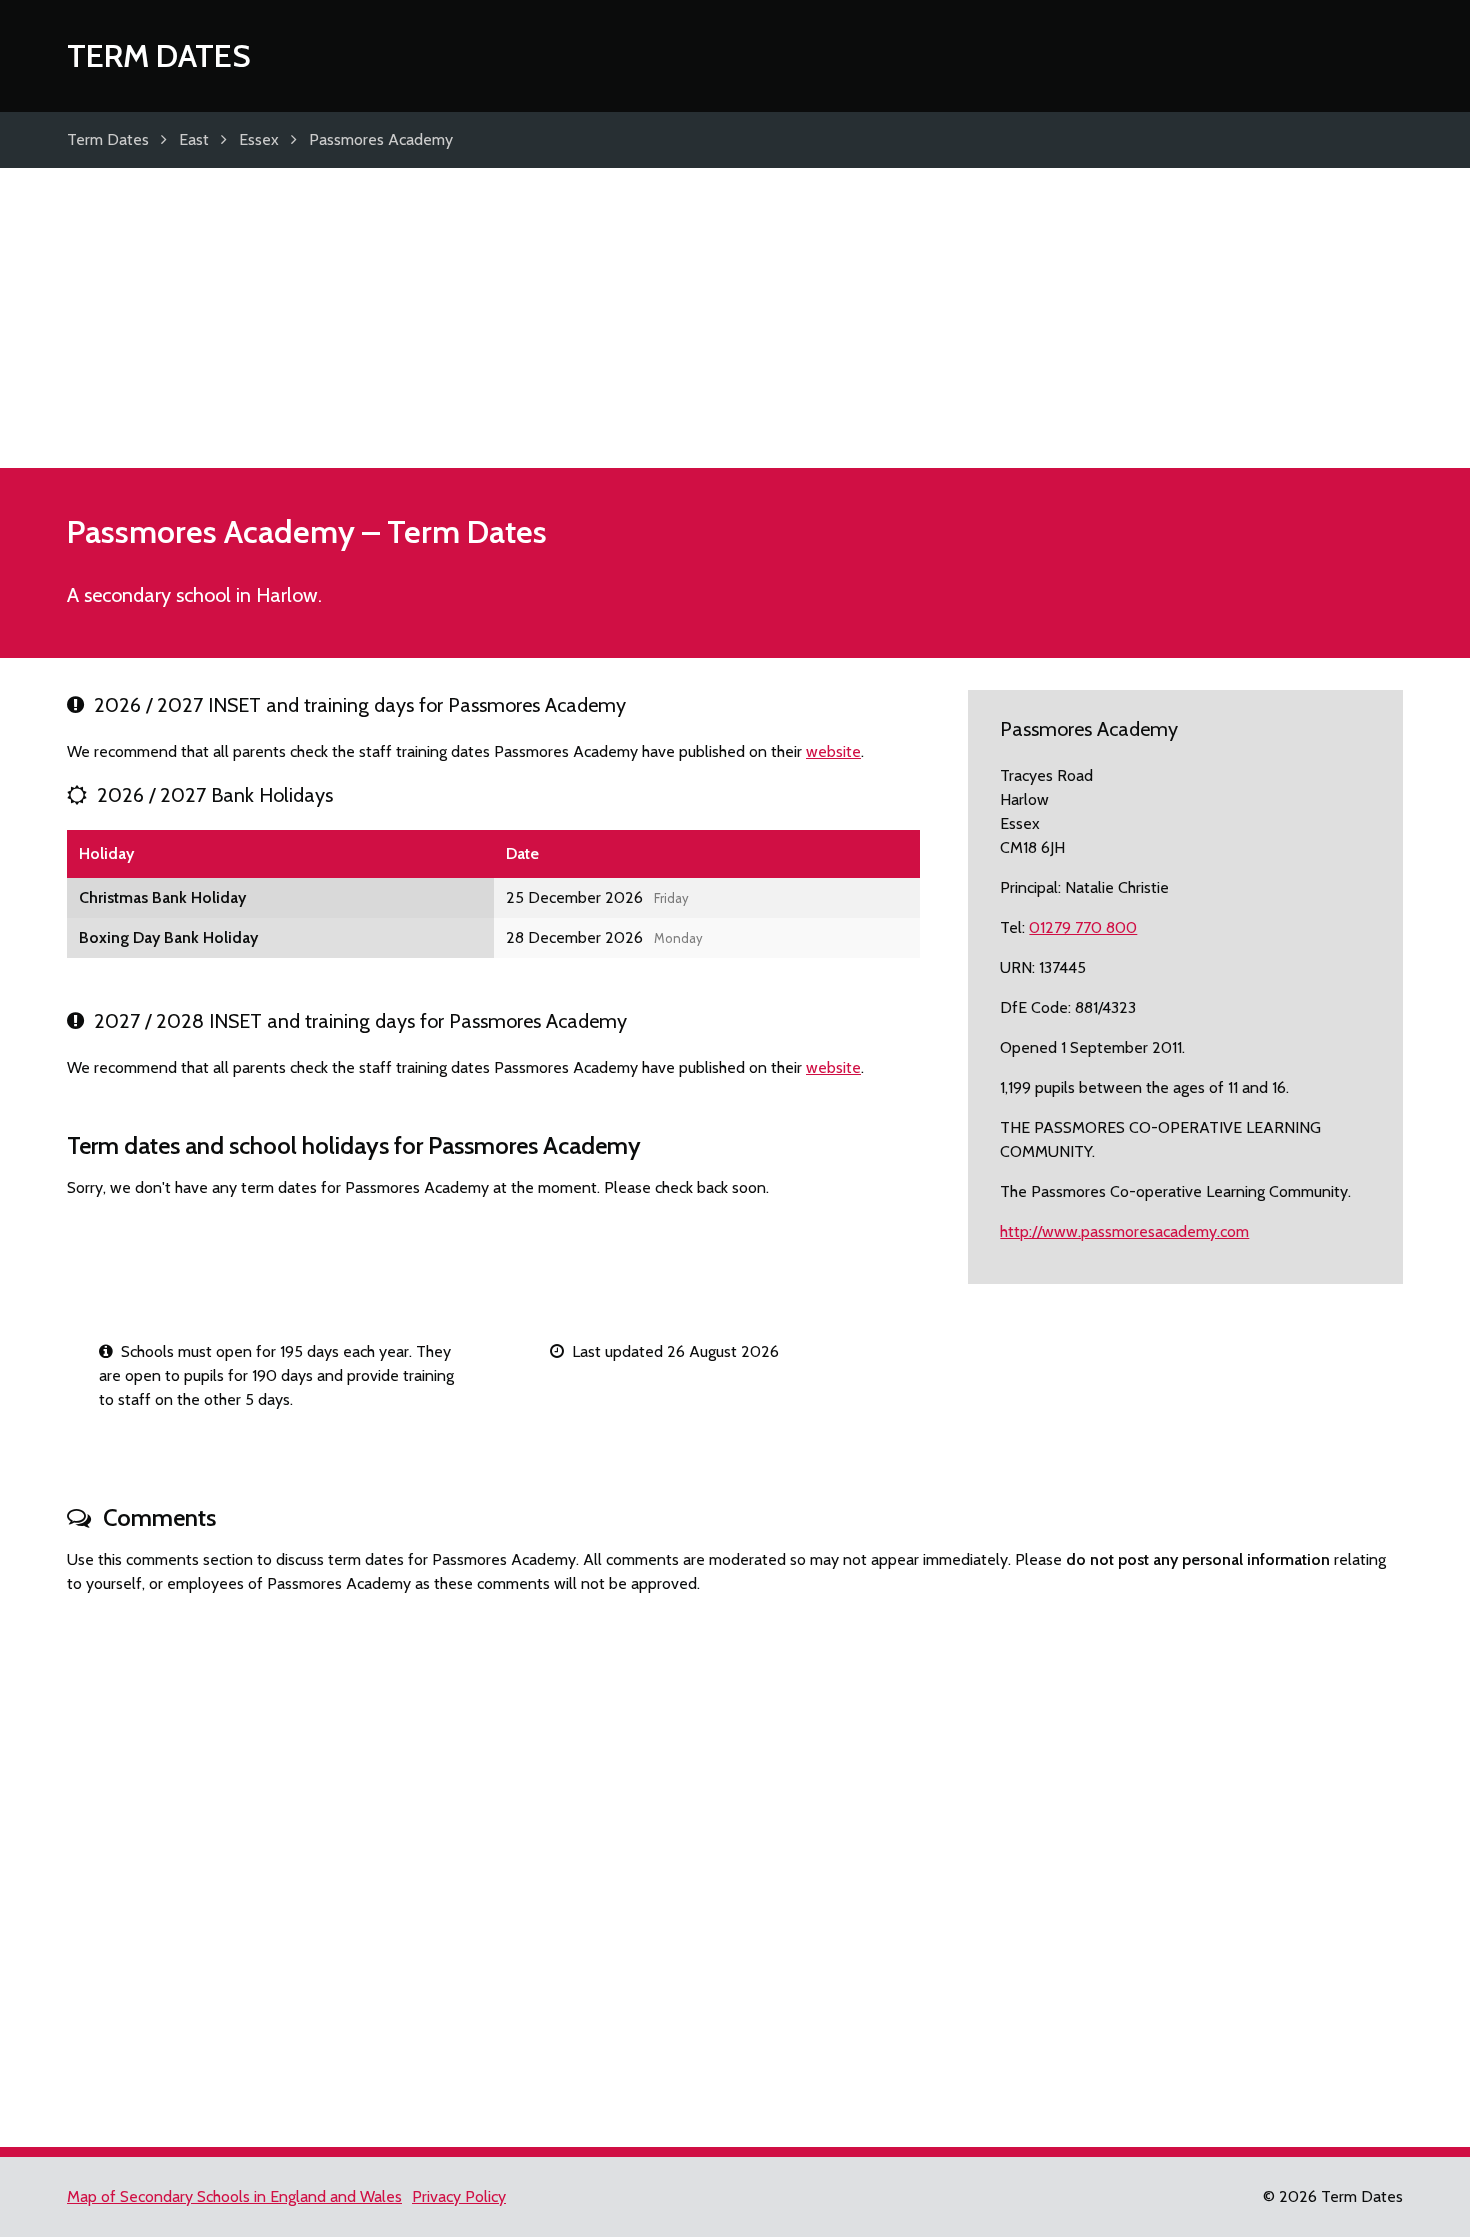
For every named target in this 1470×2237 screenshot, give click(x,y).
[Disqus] (735, 1862)
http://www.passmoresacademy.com (1124, 1231)
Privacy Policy (459, 2196)
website (833, 751)
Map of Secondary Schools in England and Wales (234, 2196)
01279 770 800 (1083, 927)
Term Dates (159, 55)
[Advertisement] (735, 318)
